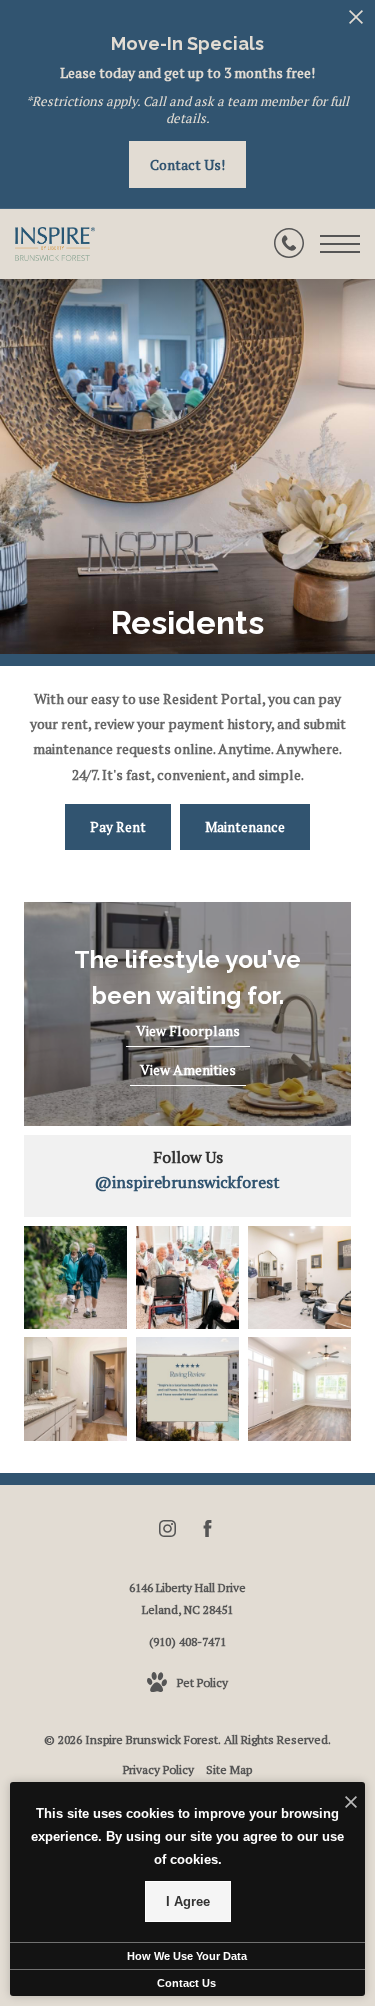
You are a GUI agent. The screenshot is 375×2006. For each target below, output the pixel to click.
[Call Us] (289, 244)
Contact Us (186, 1983)
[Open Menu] (340, 244)
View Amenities (188, 1069)
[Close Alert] (356, 22)
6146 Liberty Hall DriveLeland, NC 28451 (187, 1598)
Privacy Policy (158, 1769)
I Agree (188, 1901)
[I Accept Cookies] (351, 1802)
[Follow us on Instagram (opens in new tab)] (167, 1532)
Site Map (229, 1769)
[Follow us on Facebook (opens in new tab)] (207, 1532)
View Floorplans (188, 1030)
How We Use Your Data (187, 1956)
